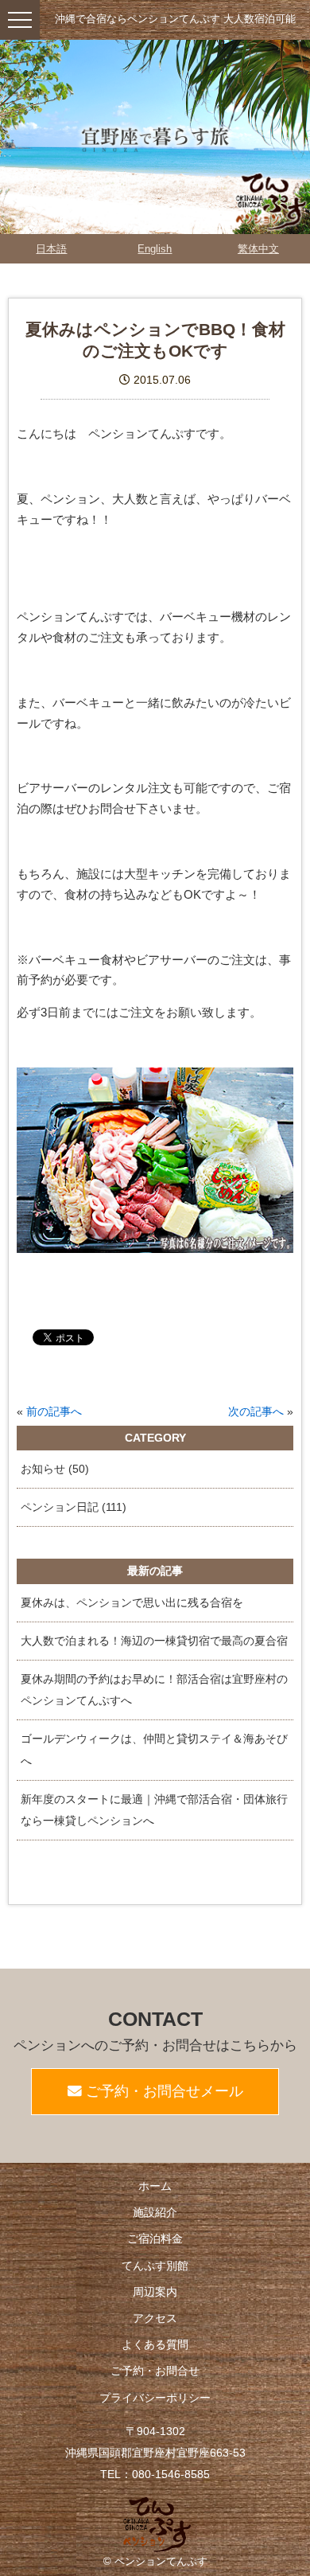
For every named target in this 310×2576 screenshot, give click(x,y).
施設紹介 (155, 2212)
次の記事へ (256, 1412)
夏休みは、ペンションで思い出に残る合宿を (132, 1602)
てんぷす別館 (155, 2266)
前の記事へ (54, 1412)
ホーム (155, 2186)
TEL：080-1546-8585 (155, 2474)
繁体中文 (258, 249)
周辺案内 (155, 2292)
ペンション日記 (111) (74, 1507)
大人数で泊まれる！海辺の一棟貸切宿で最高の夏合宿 (154, 1641)
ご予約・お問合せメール (163, 2091)
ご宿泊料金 (155, 2238)
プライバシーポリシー (155, 2398)
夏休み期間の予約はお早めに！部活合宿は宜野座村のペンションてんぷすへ (154, 1690)
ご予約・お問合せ (155, 2371)
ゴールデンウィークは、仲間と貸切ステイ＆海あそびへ (154, 1749)
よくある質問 (155, 2344)
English (155, 249)
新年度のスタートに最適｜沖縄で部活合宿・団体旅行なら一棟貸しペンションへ (154, 1810)
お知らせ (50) (55, 1469)
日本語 (51, 249)
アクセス (155, 2318)
